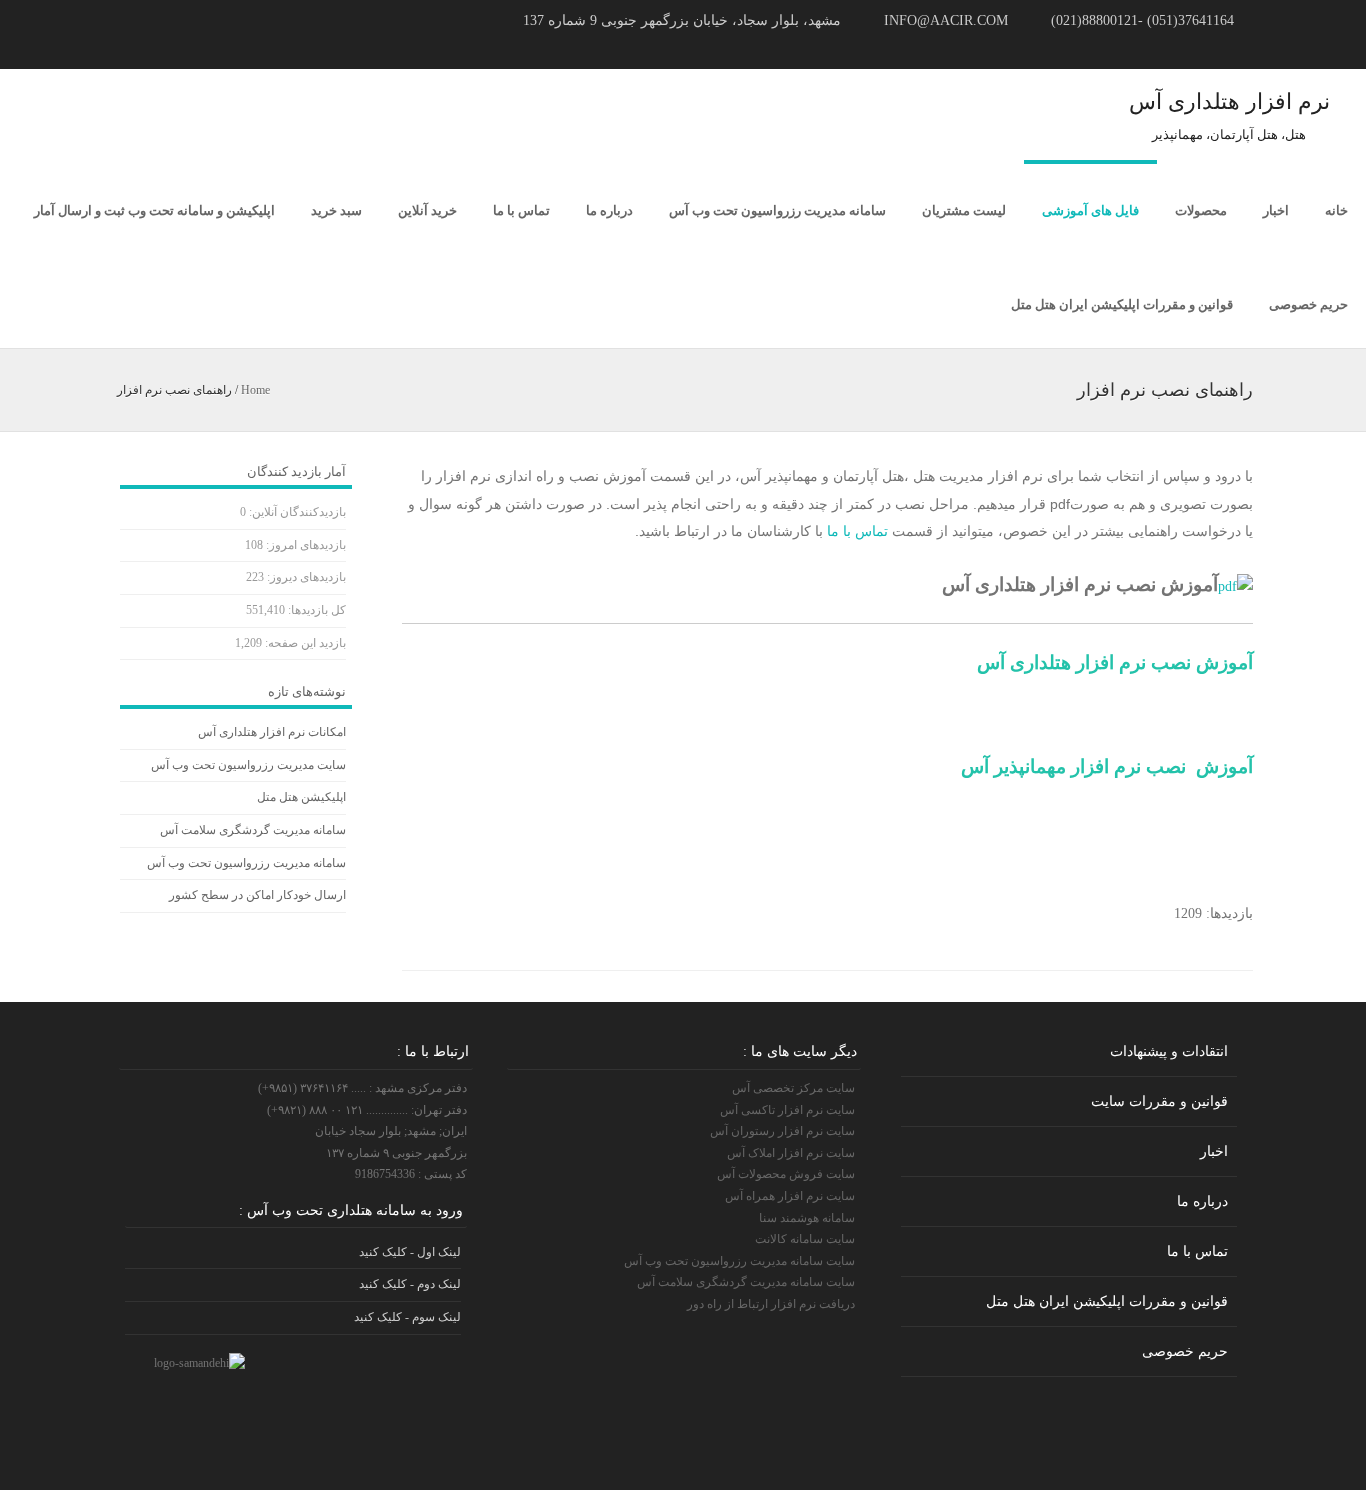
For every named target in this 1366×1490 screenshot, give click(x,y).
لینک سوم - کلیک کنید (407, 1317)
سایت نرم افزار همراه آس (790, 1196)
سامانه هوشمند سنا (807, 1218)
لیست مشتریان (964, 210)
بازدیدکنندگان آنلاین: (296, 512)
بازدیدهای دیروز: (305, 577)
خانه (1336, 210)
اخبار (1276, 210)
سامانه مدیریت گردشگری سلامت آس (253, 830)
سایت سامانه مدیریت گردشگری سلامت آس (746, 1282)
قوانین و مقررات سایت (1159, 1101)
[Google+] (191, 49)
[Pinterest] (167, 49)
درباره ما (609, 210)
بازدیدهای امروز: (304, 545)
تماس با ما (521, 210)
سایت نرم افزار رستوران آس (782, 1131)
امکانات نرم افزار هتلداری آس (272, 732)
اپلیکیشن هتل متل (301, 797)
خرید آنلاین (427, 210)
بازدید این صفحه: (304, 643)
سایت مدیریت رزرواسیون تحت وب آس (248, 765)
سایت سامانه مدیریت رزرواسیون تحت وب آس (739, 1261)
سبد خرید (336, 210)
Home (255, 390)
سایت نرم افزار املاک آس (791, 1153)
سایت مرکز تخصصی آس (793, 1088)
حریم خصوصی (1308, 304)
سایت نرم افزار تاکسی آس (787, 1110)
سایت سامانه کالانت (805, 1239)
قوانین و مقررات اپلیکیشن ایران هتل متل (1122, 304)
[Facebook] (143, 49)
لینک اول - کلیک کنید (410, 1252)
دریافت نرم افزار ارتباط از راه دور (771, 1304)
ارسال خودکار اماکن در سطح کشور (257, 895)
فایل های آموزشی (1090, 210)
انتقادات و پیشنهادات (1169, 1051)
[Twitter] (119, 49)
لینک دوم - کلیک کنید (410, 1284)
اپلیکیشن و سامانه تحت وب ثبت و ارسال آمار (154, 210)
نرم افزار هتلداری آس (1229, 101)
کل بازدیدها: (315, 610)
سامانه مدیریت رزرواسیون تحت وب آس (777, 210)
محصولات (1201, 210)
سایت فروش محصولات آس (786, 1174)
